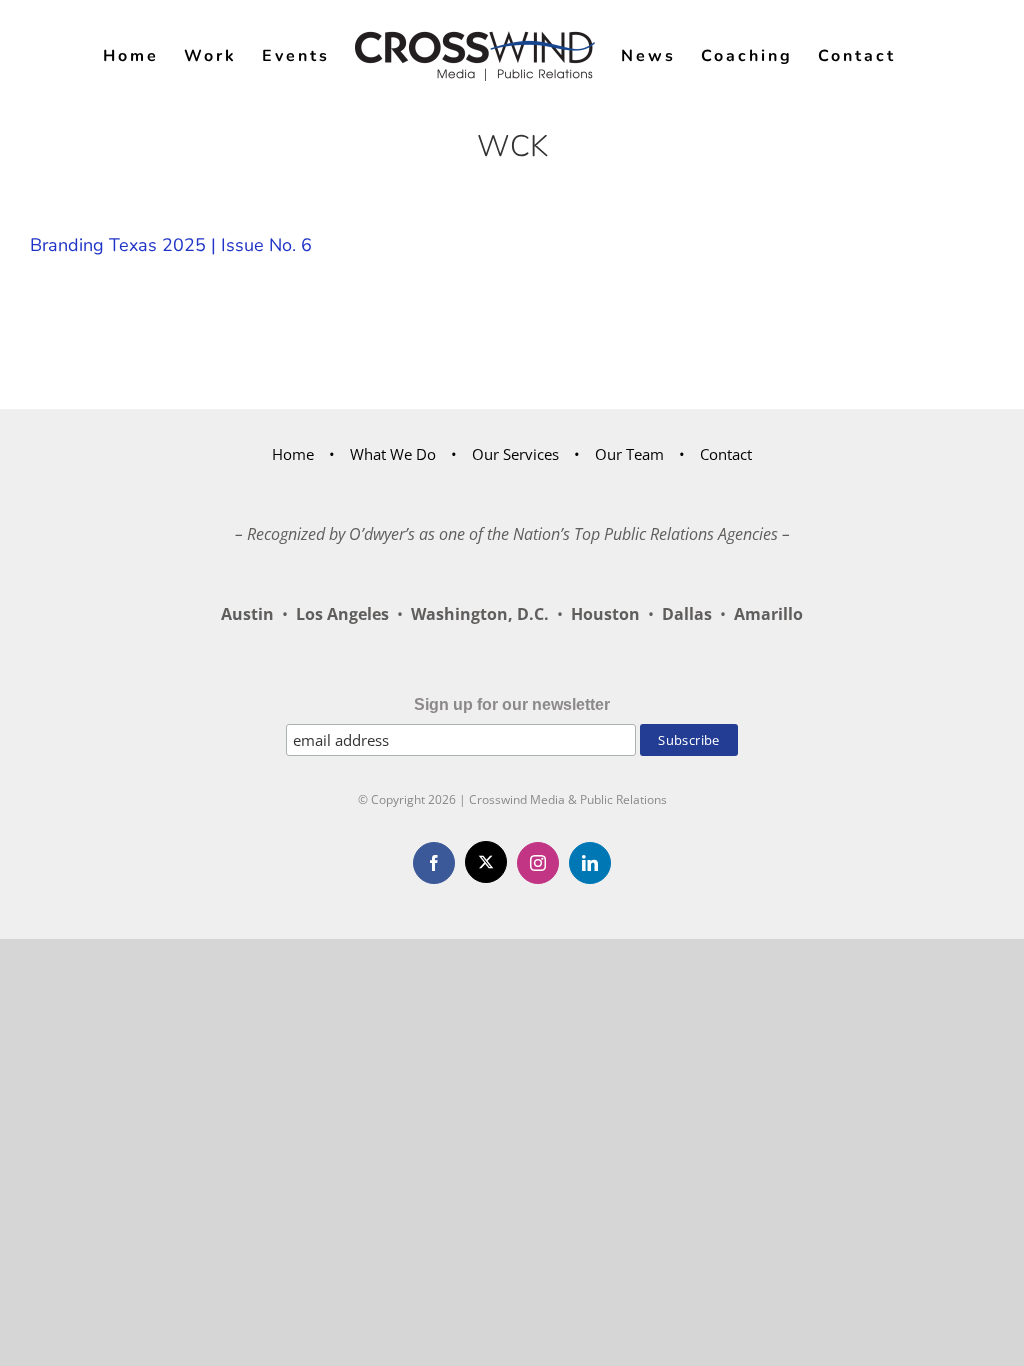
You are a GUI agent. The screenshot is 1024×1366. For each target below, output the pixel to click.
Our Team (629, 454)
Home (293, 454)
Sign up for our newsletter (512, 704)
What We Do (393, 454)
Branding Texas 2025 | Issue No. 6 (171, 245)
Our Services (515, 454)
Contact (726, 454)
